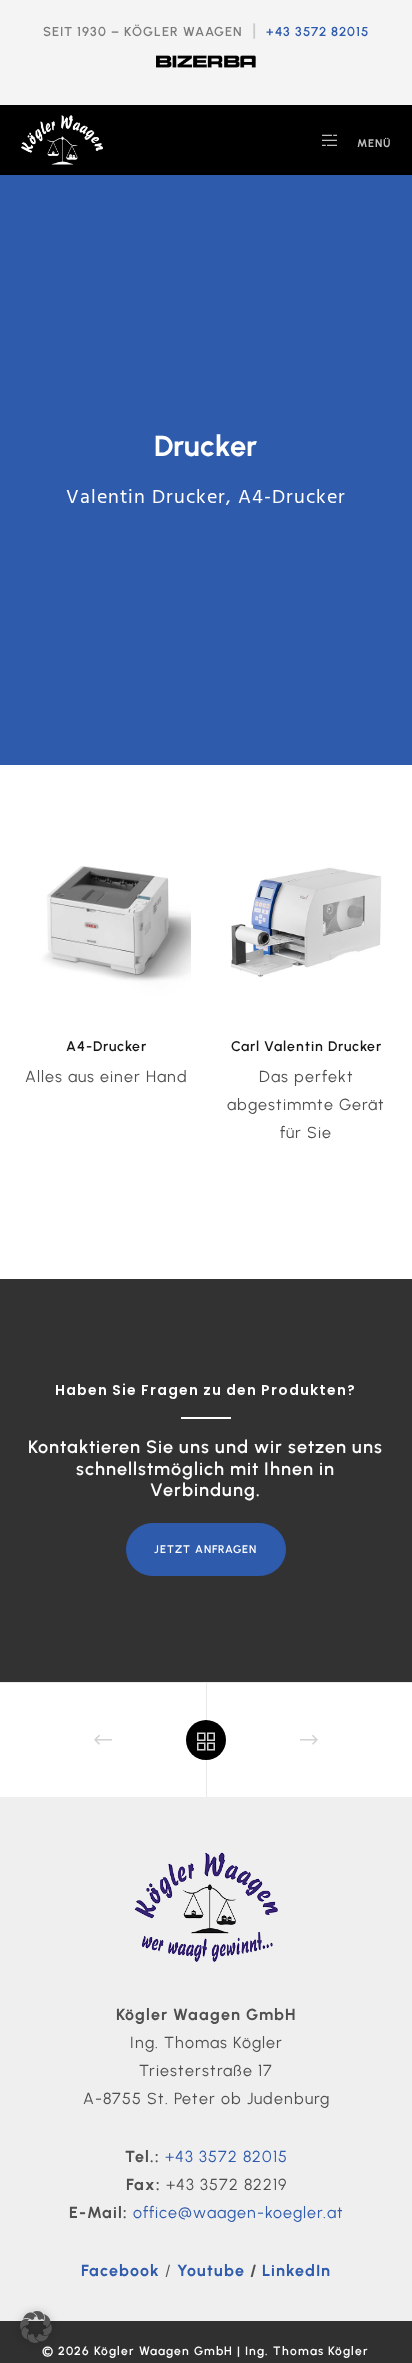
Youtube (211, 2270)
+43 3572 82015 (317, 31)
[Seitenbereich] (323, 140)
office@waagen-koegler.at (238, 2212)
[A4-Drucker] (106, 922)
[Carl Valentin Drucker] (306, 922)
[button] (36, 2327)
